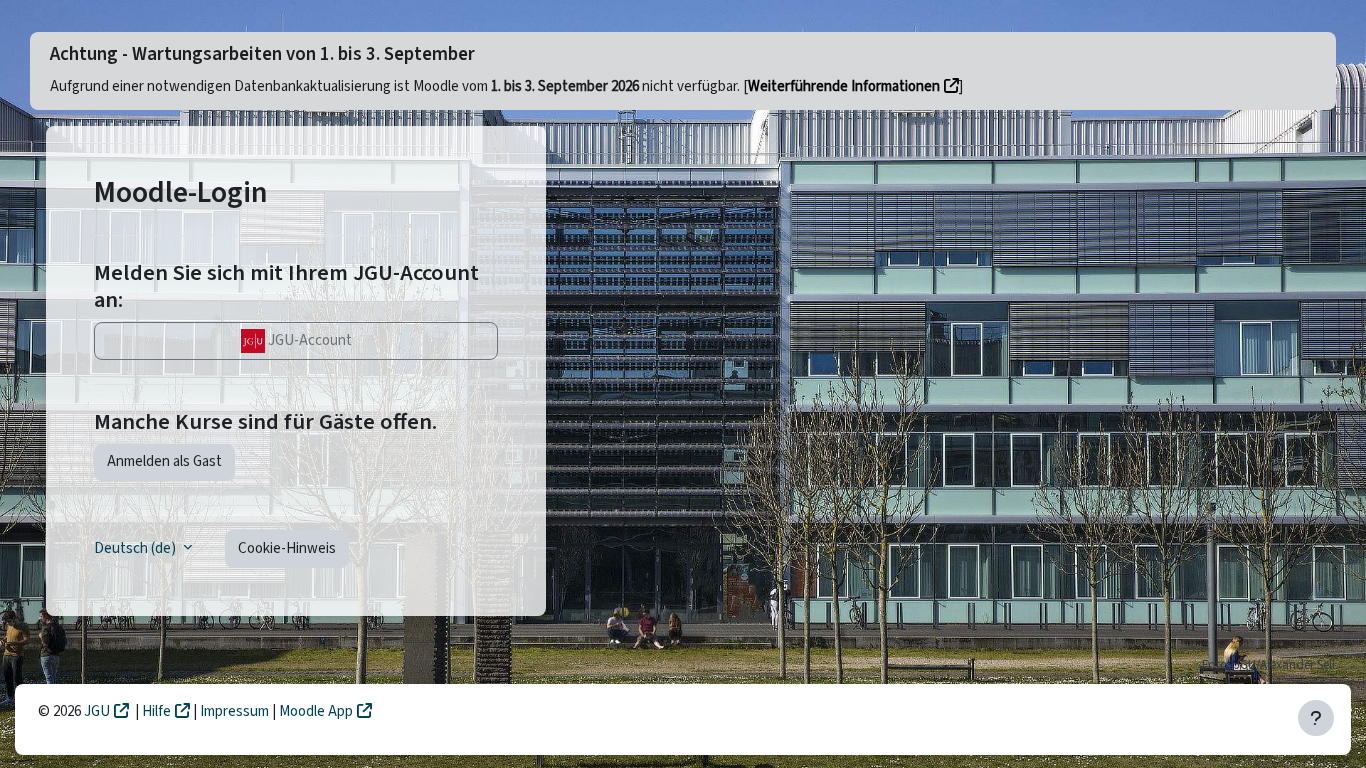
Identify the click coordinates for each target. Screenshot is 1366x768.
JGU (97, 711)
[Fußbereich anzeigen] (1316, 718)
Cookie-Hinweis (287, 548)
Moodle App (316, 711)
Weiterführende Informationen (844, 86)
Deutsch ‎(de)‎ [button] (136, 548)
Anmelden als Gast (164, 461)
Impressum (236, 711)
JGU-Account (308, 340)
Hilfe (156, 711)
